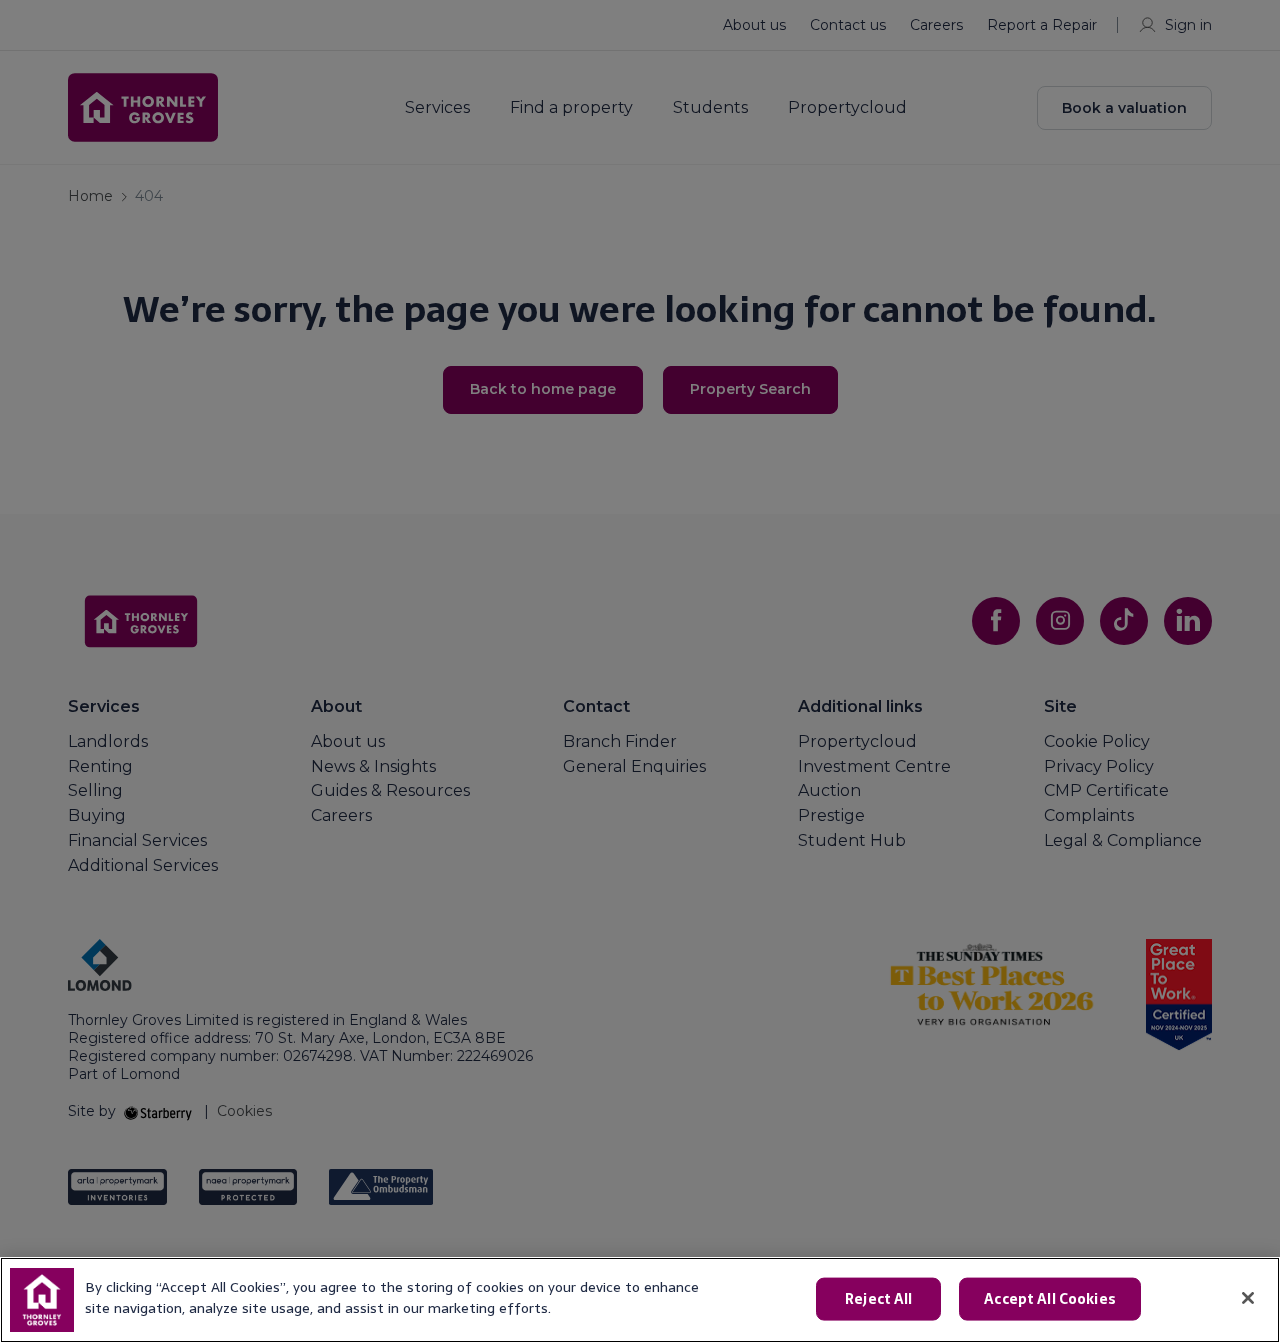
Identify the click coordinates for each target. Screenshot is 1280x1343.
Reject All (878, 1299)
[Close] (1248, 1298)
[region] (640, 1300)
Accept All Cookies (1050, 1299)
